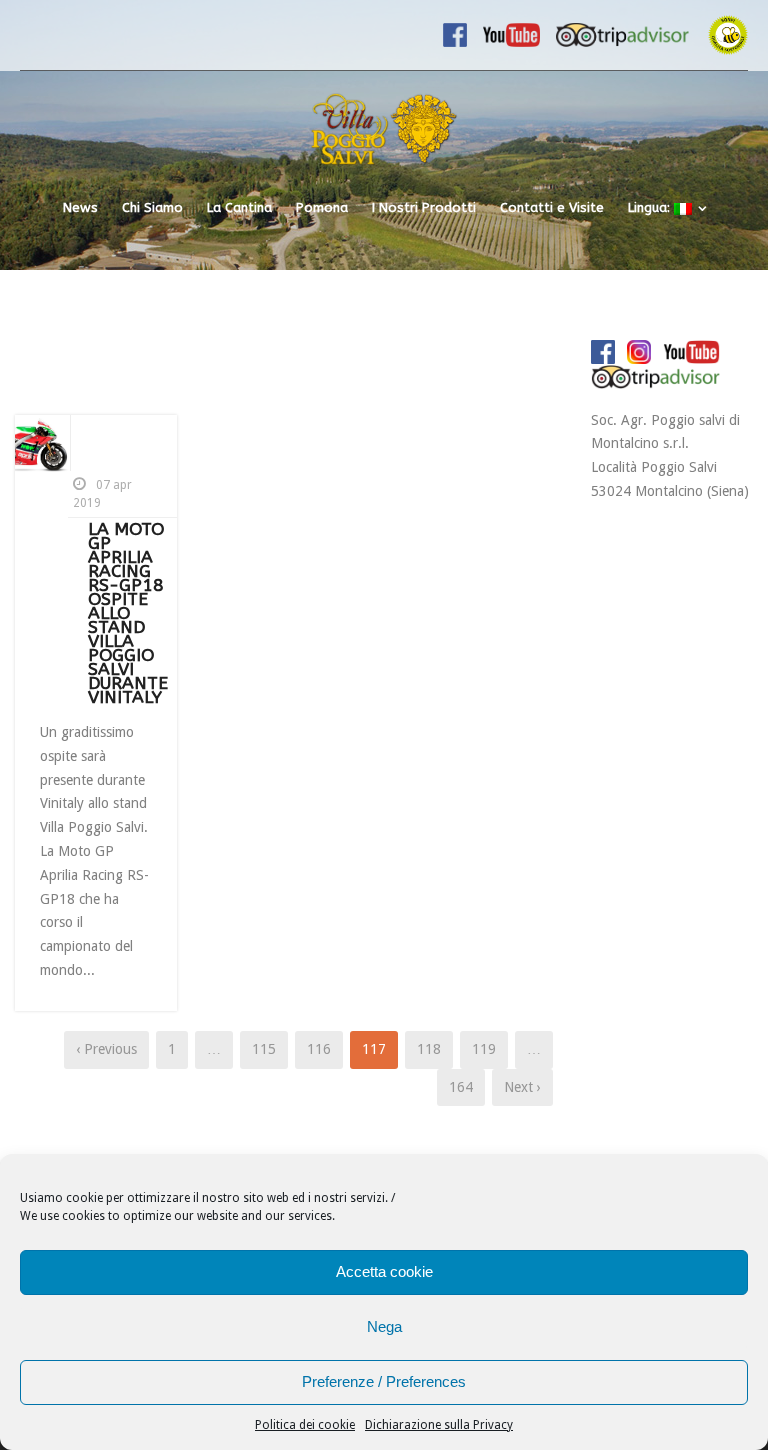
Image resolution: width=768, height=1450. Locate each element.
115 (264, 1049)
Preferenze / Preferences (384, 1381)
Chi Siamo (152, 207)
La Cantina (239, 207)
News (80, 207)
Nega (384, 1326)
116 (319, 1049)
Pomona (322, 207)
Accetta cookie (384, 1271)
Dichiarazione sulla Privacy (439, 1425)
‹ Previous (106, 1049)
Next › (522, 1087)
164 (461, 1087)
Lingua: (651, 207)
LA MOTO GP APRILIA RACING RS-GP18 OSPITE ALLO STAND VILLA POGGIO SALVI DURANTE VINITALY (128, 613)
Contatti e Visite (552, 207)
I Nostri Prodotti (424, 207)
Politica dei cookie (305, 1425)
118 (429, 1049)
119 (484, 1049)
